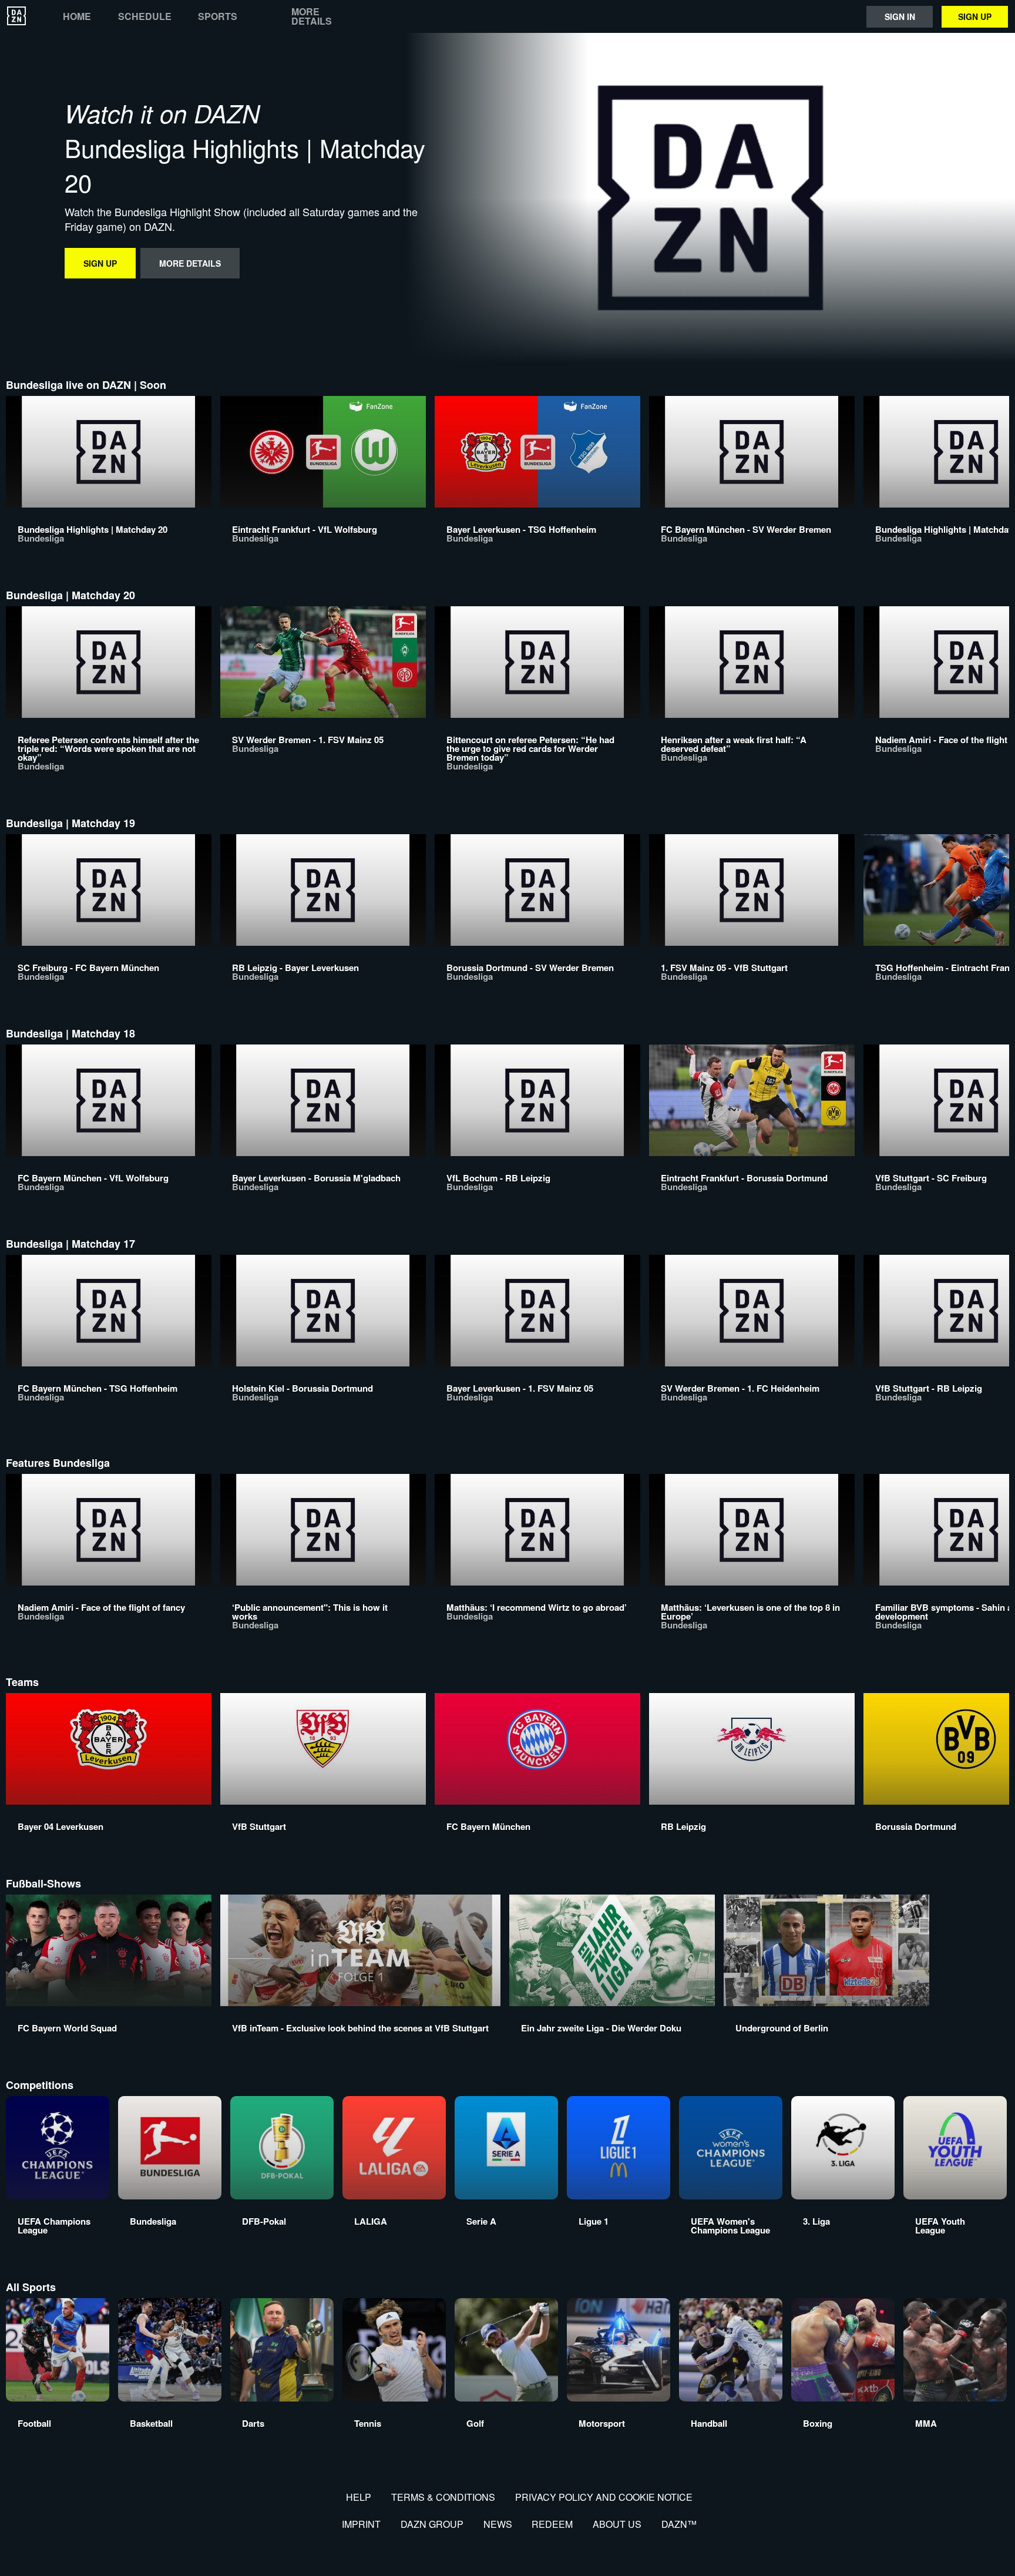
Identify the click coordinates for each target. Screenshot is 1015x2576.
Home (77, 16)
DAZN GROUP (432, 2524)
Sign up (975, 16)
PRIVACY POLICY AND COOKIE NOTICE (604, 2497)
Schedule (145, 16)
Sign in (900, 16)
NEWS (498, 2524)
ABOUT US (617, 2524)
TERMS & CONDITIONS (443, 2497)
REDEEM (552, 2524)
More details (312, 16)
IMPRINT (361, 2524)
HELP (359, 2497)
